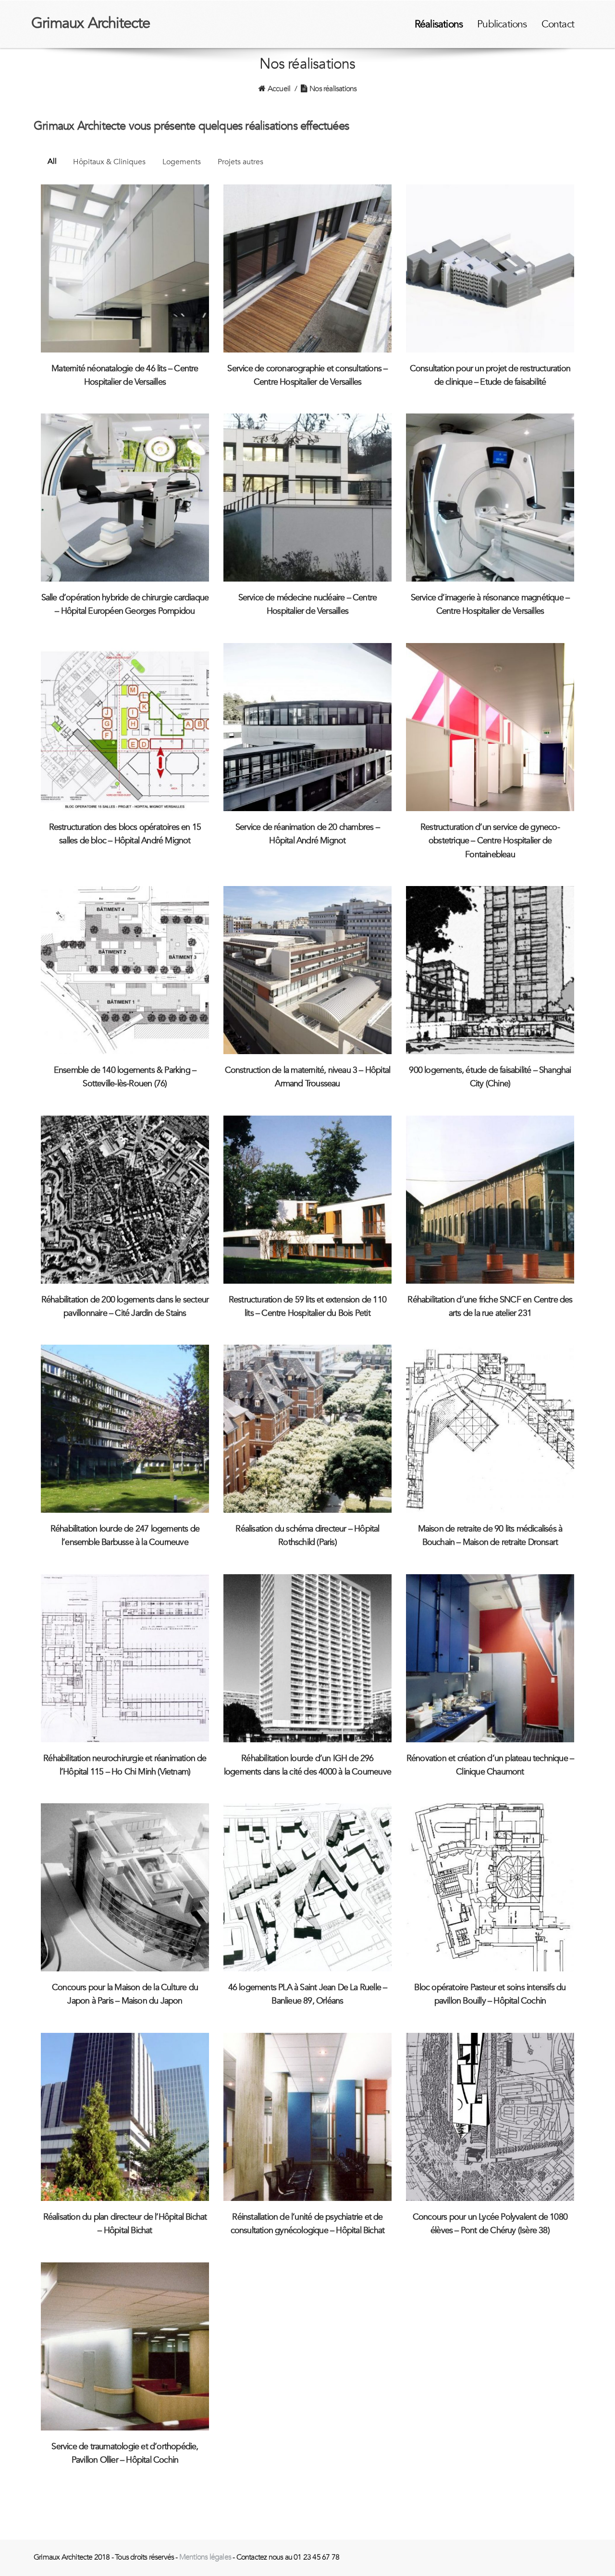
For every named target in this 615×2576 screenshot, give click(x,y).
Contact (558, 24)
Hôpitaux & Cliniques (109, 162)
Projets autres (240, 162)
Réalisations (439, 24)
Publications (502, 24)
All (52, 161)
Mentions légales (205, 2557)
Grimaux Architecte (91, 23)
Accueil (279, 89)
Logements (182, 162)
